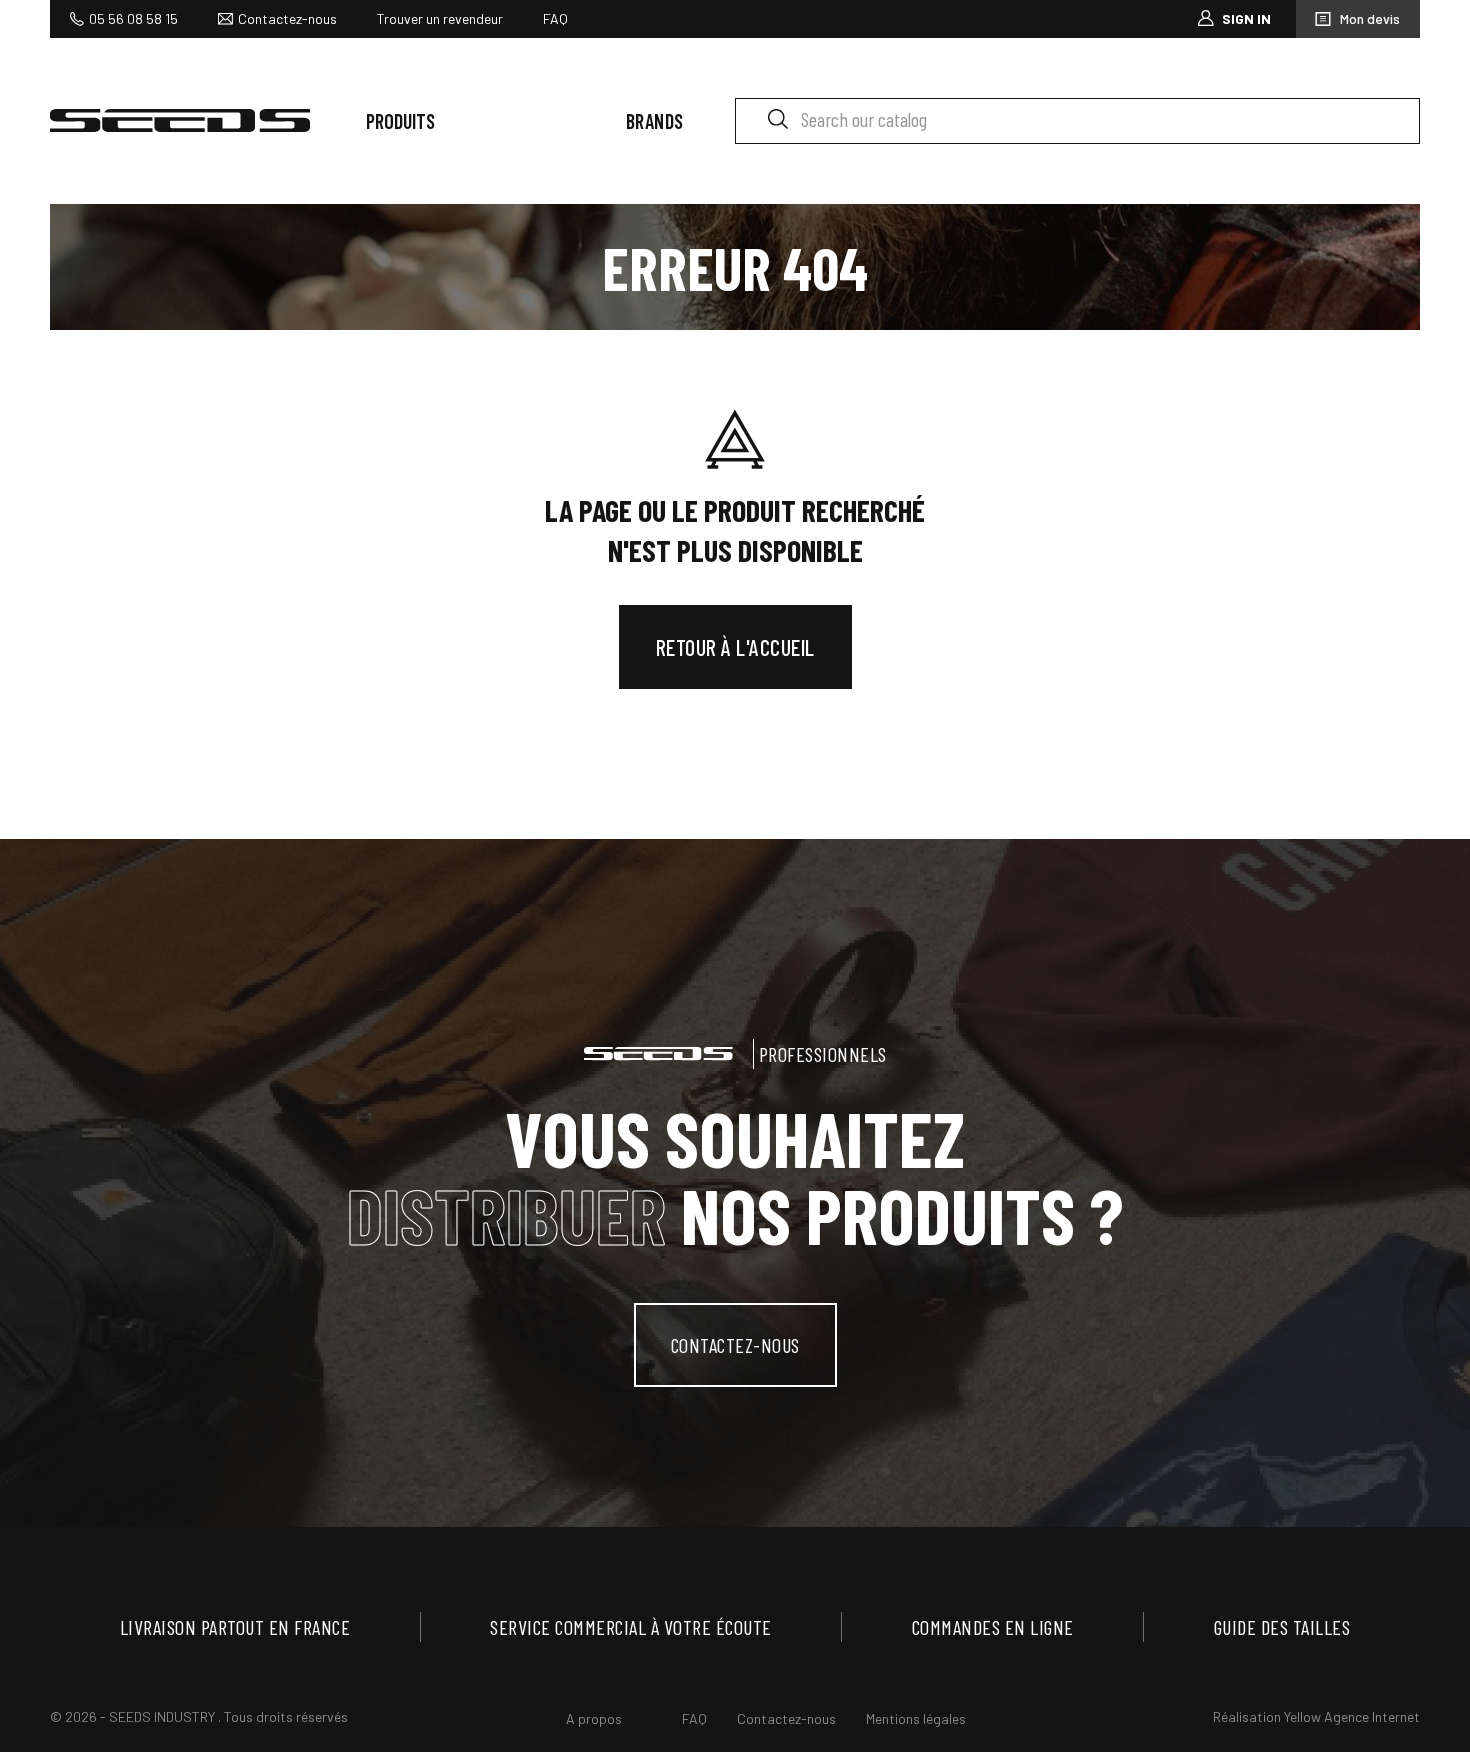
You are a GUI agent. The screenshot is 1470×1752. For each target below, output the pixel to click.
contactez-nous (735, 1345)
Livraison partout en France (235, 1627)
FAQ (555, 18)
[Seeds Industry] (180, 120)
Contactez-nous (287, 18)
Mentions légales (916, 1718)
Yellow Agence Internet (1352, 1716)
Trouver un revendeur (440, 18)
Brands (655, 121)
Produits (400, 121)
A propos (594, 1718)
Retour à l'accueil (735, 647)
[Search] (777, 117)
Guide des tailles (1282, 1627)
